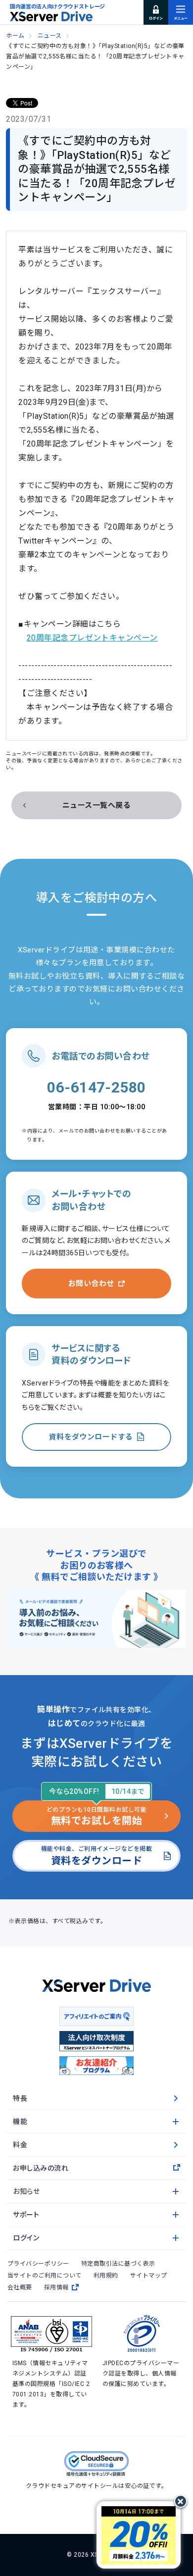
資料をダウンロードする (91, 1437)
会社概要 (20, 2287)
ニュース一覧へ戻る (96, 805)
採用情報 (56, 2287)
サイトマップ (149, 2276)
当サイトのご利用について (45, 2276)
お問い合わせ (91, 1284)
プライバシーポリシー (38, 2264)
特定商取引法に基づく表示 (118, 2264)
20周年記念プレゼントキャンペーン (92, 638)
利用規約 (106, 2276)
